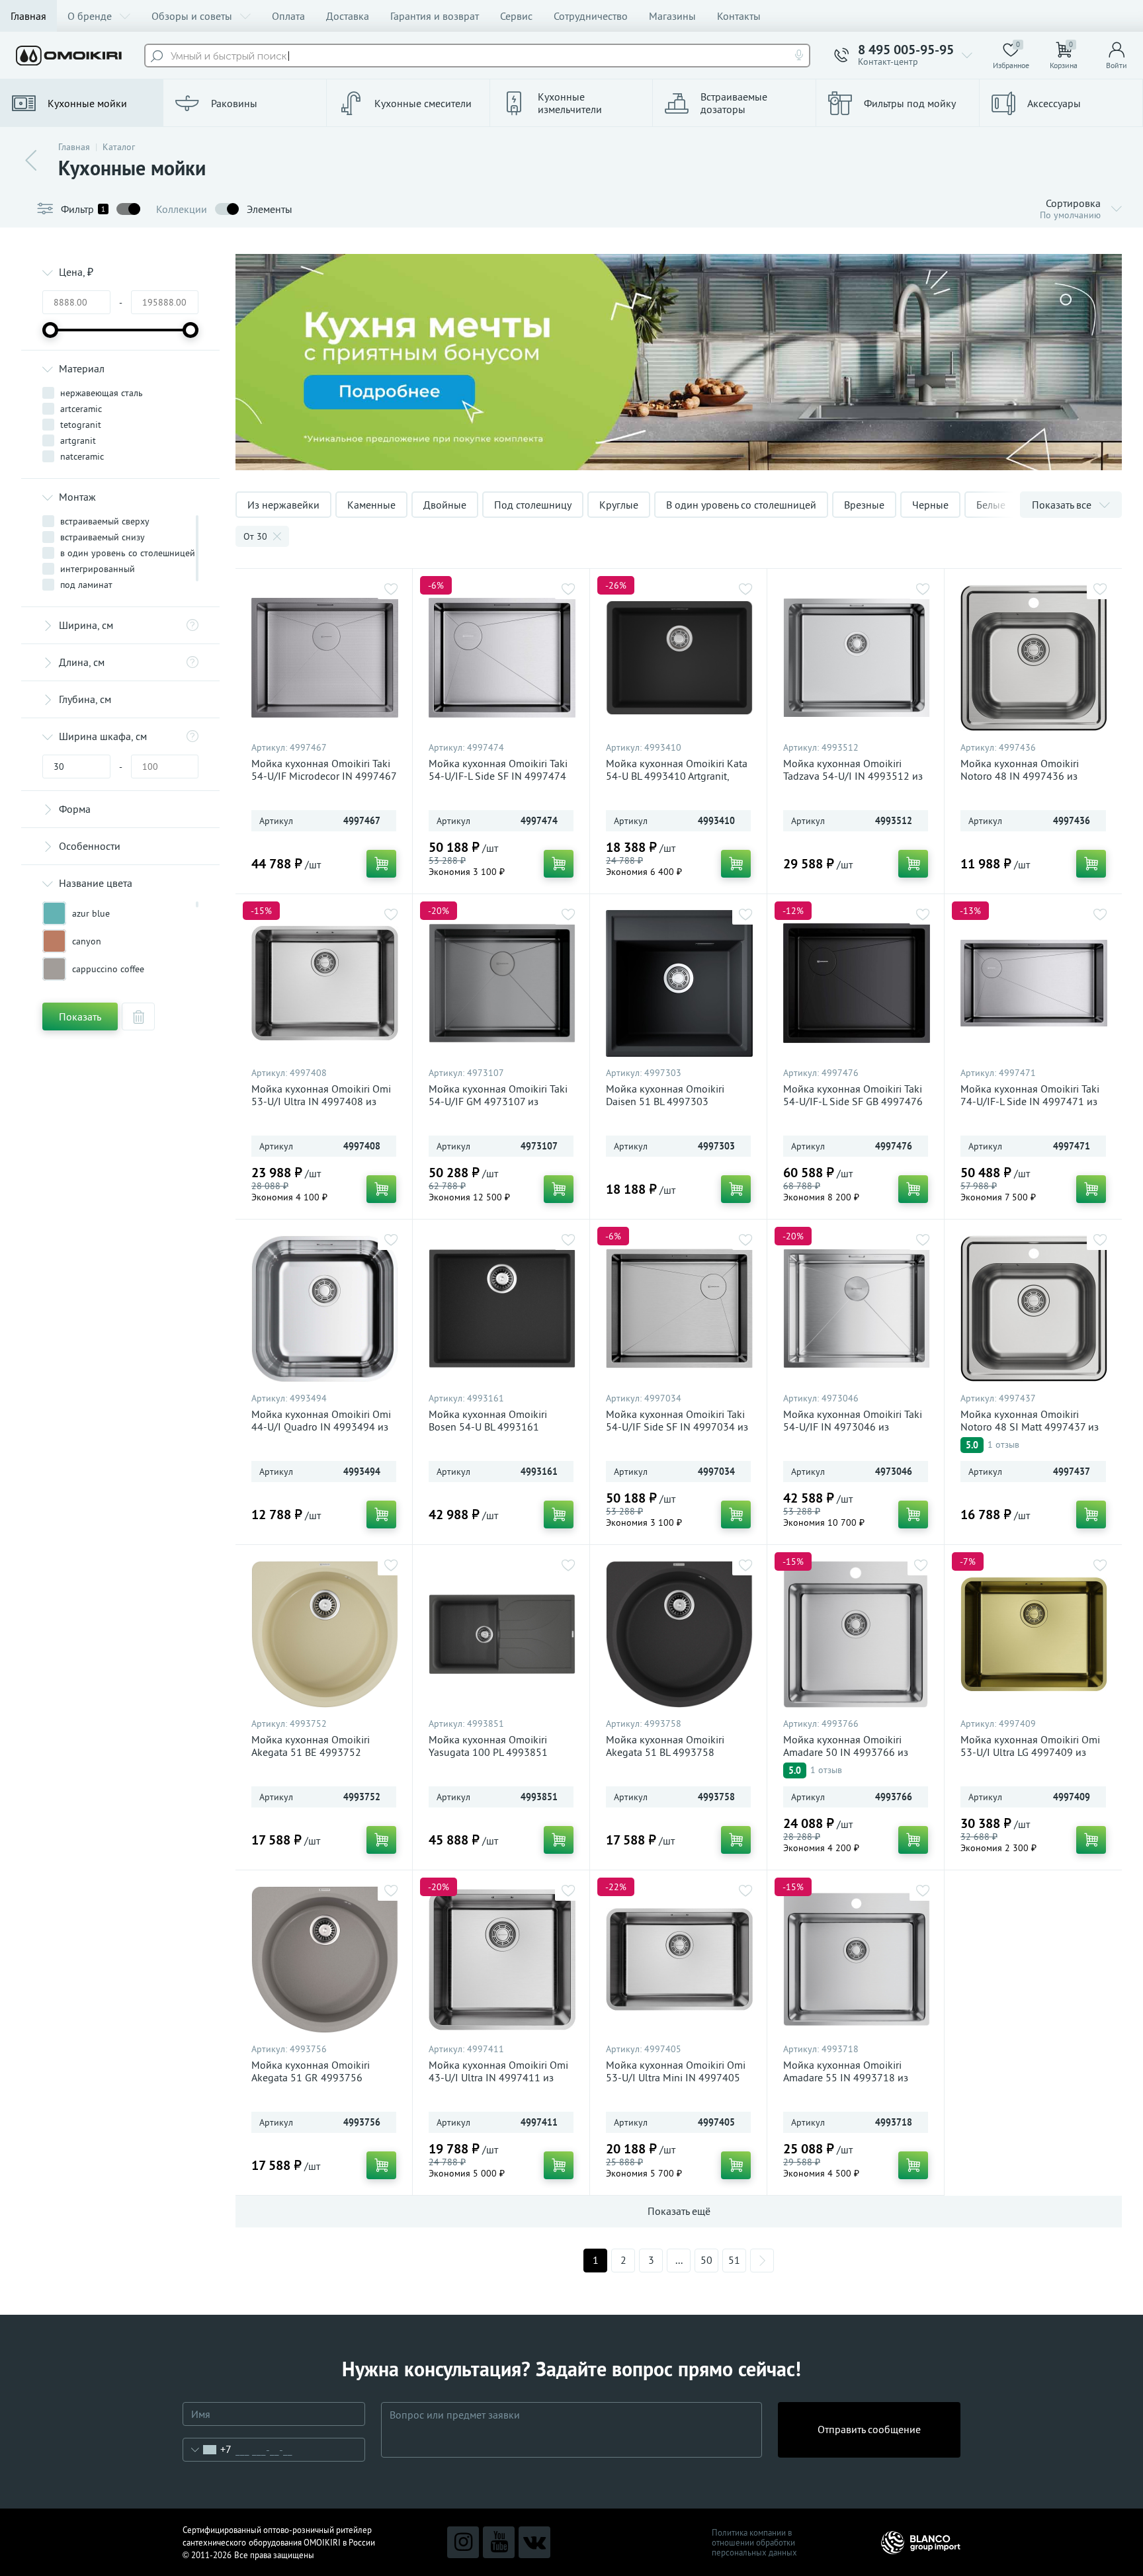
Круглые (619, 505)
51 (734, 2260)
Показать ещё (679, 2211)
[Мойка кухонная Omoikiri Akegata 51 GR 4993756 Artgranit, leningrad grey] (325, 1960)
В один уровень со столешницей (741, 505)
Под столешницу (533, 505)
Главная (28, 16)
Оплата (288, 16)
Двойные (445, 505)
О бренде (90, 16)
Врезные (864, 505)
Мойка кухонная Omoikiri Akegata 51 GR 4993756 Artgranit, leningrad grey (311, 2078)
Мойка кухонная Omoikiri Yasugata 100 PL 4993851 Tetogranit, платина (488, 1752)
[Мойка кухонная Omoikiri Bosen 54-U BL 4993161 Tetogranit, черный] (502, 1309)
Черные (930, 505)
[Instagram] (463, 2542)
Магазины (672, 16)
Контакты (739, 16)
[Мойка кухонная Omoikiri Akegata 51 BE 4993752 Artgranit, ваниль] (325, 1634)
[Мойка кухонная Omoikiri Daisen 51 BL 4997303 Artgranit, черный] (679, 983)
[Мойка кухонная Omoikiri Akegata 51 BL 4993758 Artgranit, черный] (679, 1634)
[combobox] (207, 2450)
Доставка (348, 16)
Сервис (516, 16)
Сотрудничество (591, 16)
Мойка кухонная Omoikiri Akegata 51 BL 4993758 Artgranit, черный (665, 1752)
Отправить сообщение (869, 2429)
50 (706, 2260)
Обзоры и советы (192, 16)
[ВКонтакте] (534, 2542)
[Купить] (381, 864)
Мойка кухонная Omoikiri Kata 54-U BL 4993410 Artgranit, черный (677, 776)
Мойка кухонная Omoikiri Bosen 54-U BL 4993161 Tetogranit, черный (488, 1427)
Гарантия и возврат (435, 16)
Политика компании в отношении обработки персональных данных (754, 2543)
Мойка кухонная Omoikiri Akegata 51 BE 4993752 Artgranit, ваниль (311, 1752)
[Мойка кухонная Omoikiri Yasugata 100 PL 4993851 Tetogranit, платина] (502, 1634)
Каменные (371, 505)
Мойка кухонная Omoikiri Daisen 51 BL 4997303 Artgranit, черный (665, 1101)
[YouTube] (499, 2542)
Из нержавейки (283, 505)
